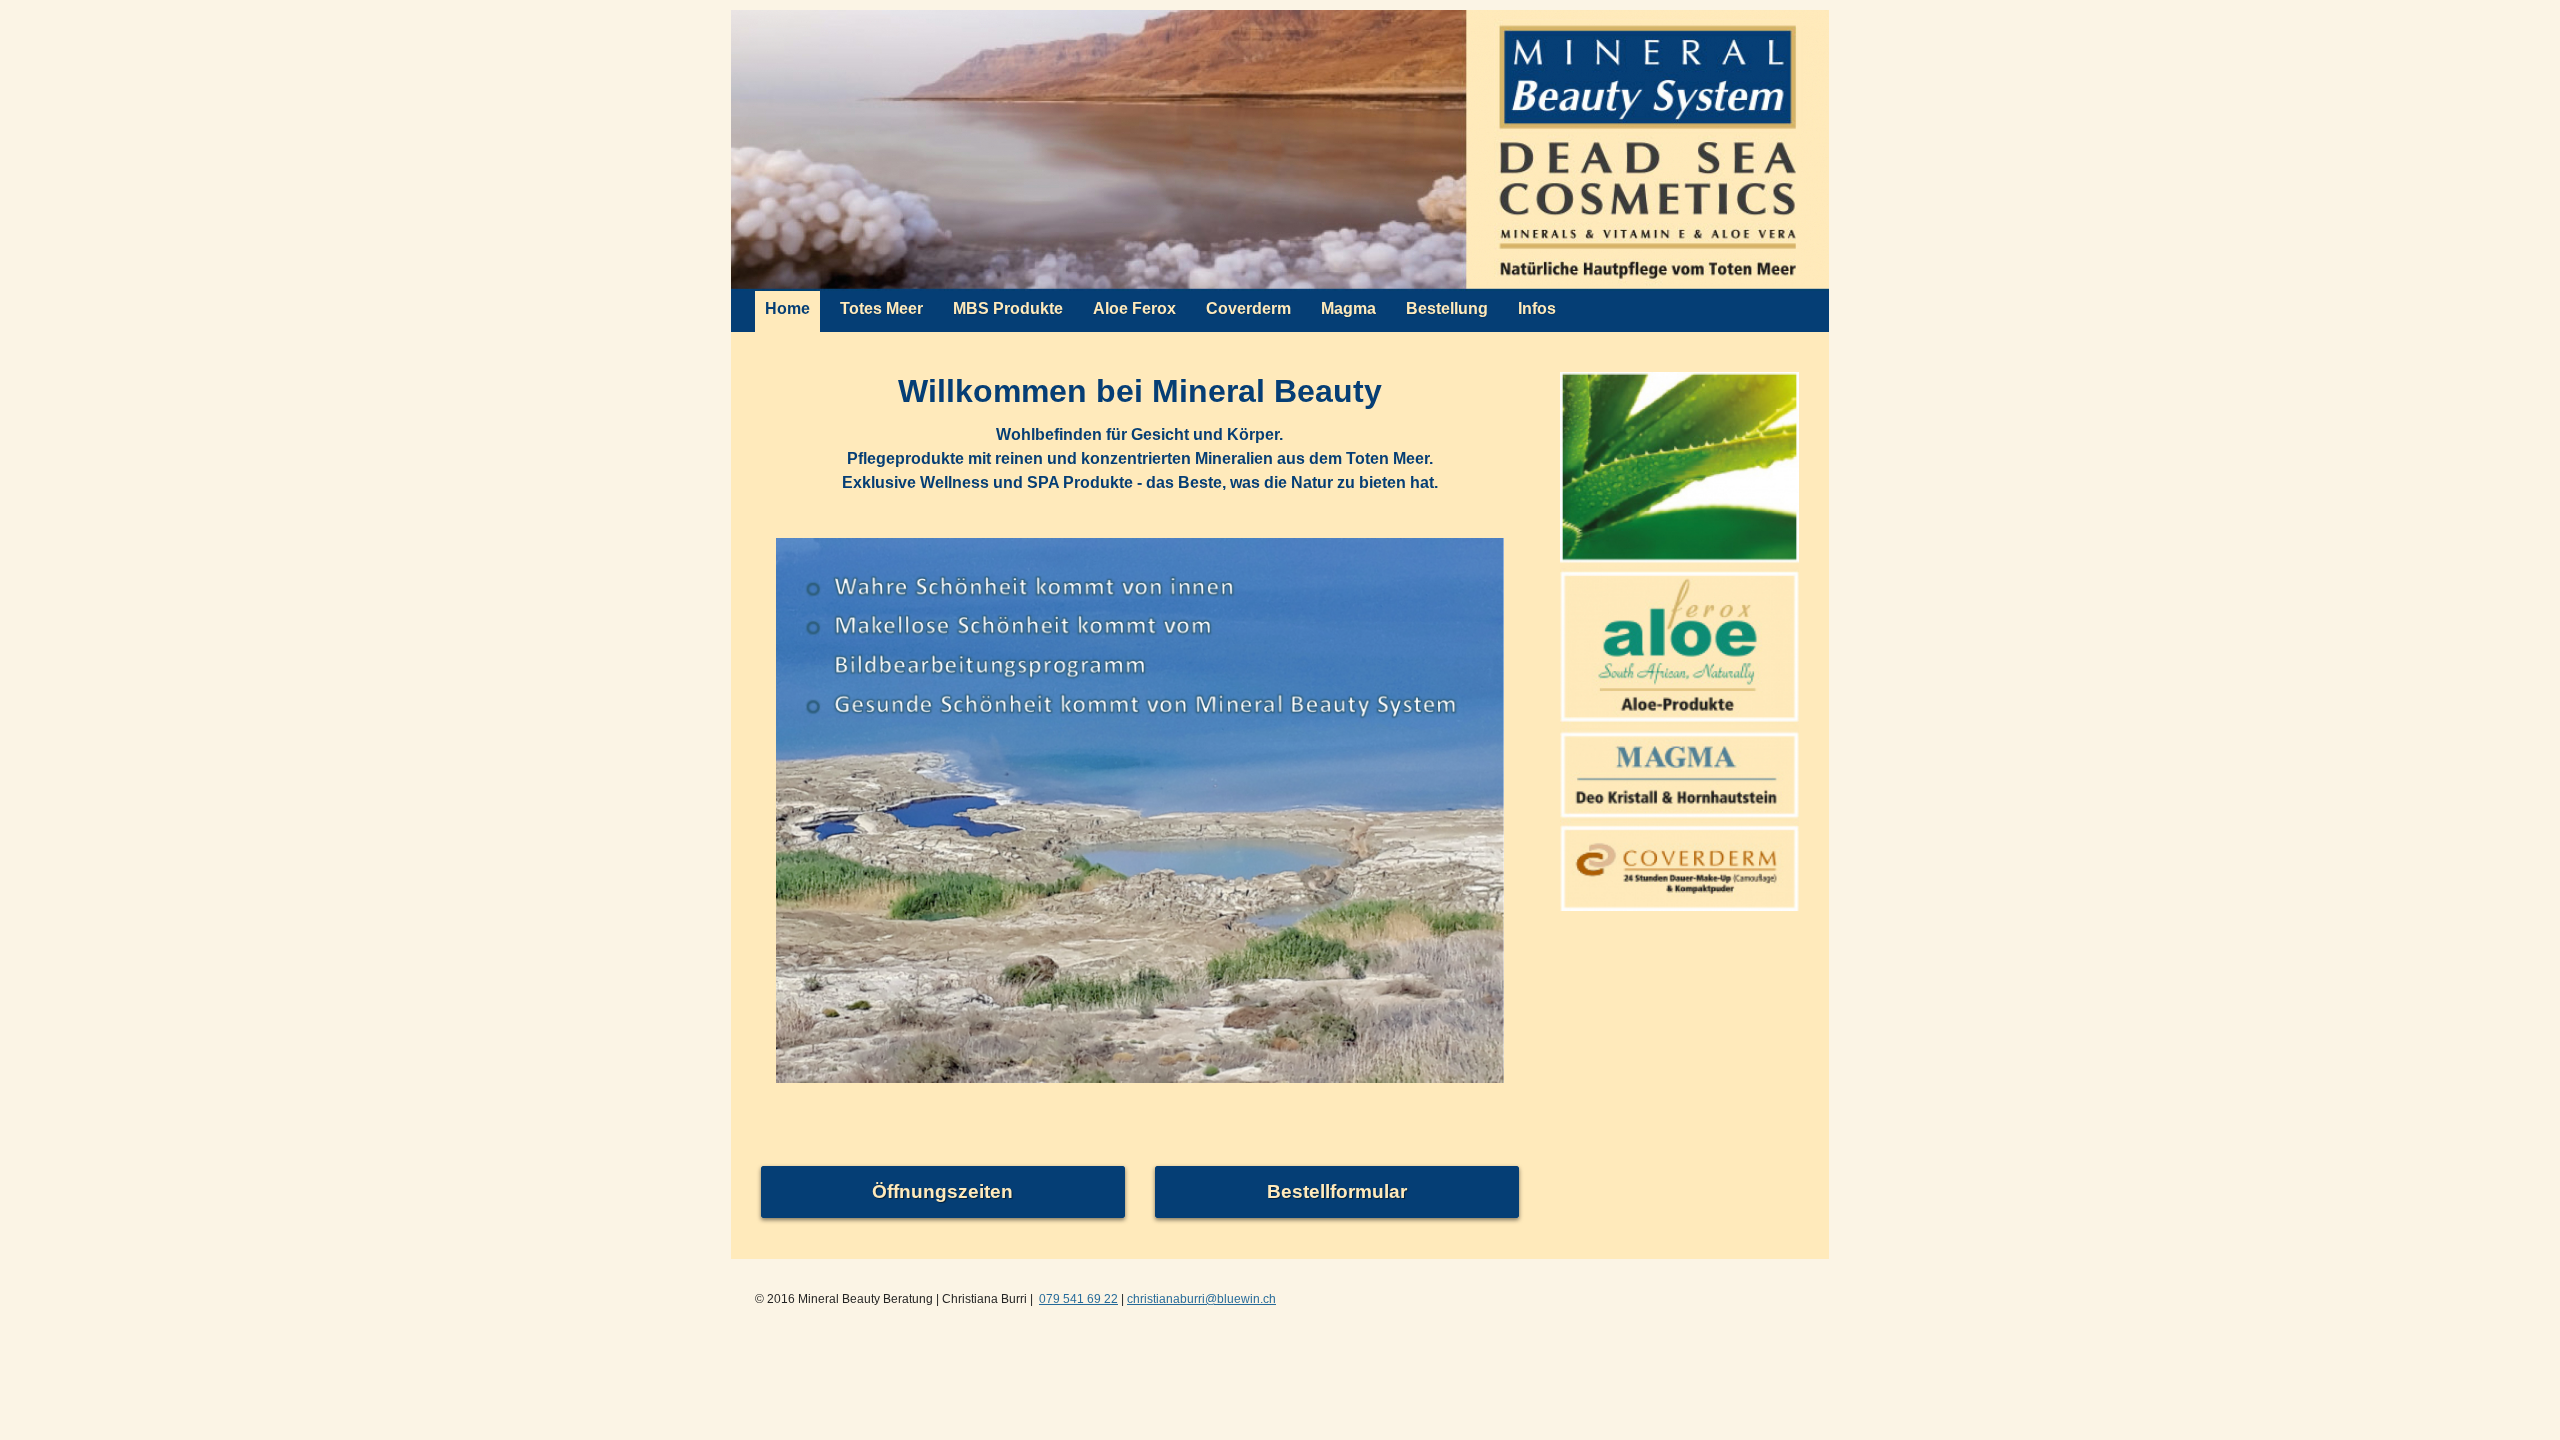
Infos (1537, 308)
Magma (1348, 308)
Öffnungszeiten (942, 1191)
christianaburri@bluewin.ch (1201, 1299)
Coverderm (1248, 308)
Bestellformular (1337, 1191)
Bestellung (1447, 308)
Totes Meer (881, 308)
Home (787, 308)
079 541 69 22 (1078, 1299)
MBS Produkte (1008, 308)
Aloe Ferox (1134, 308)
